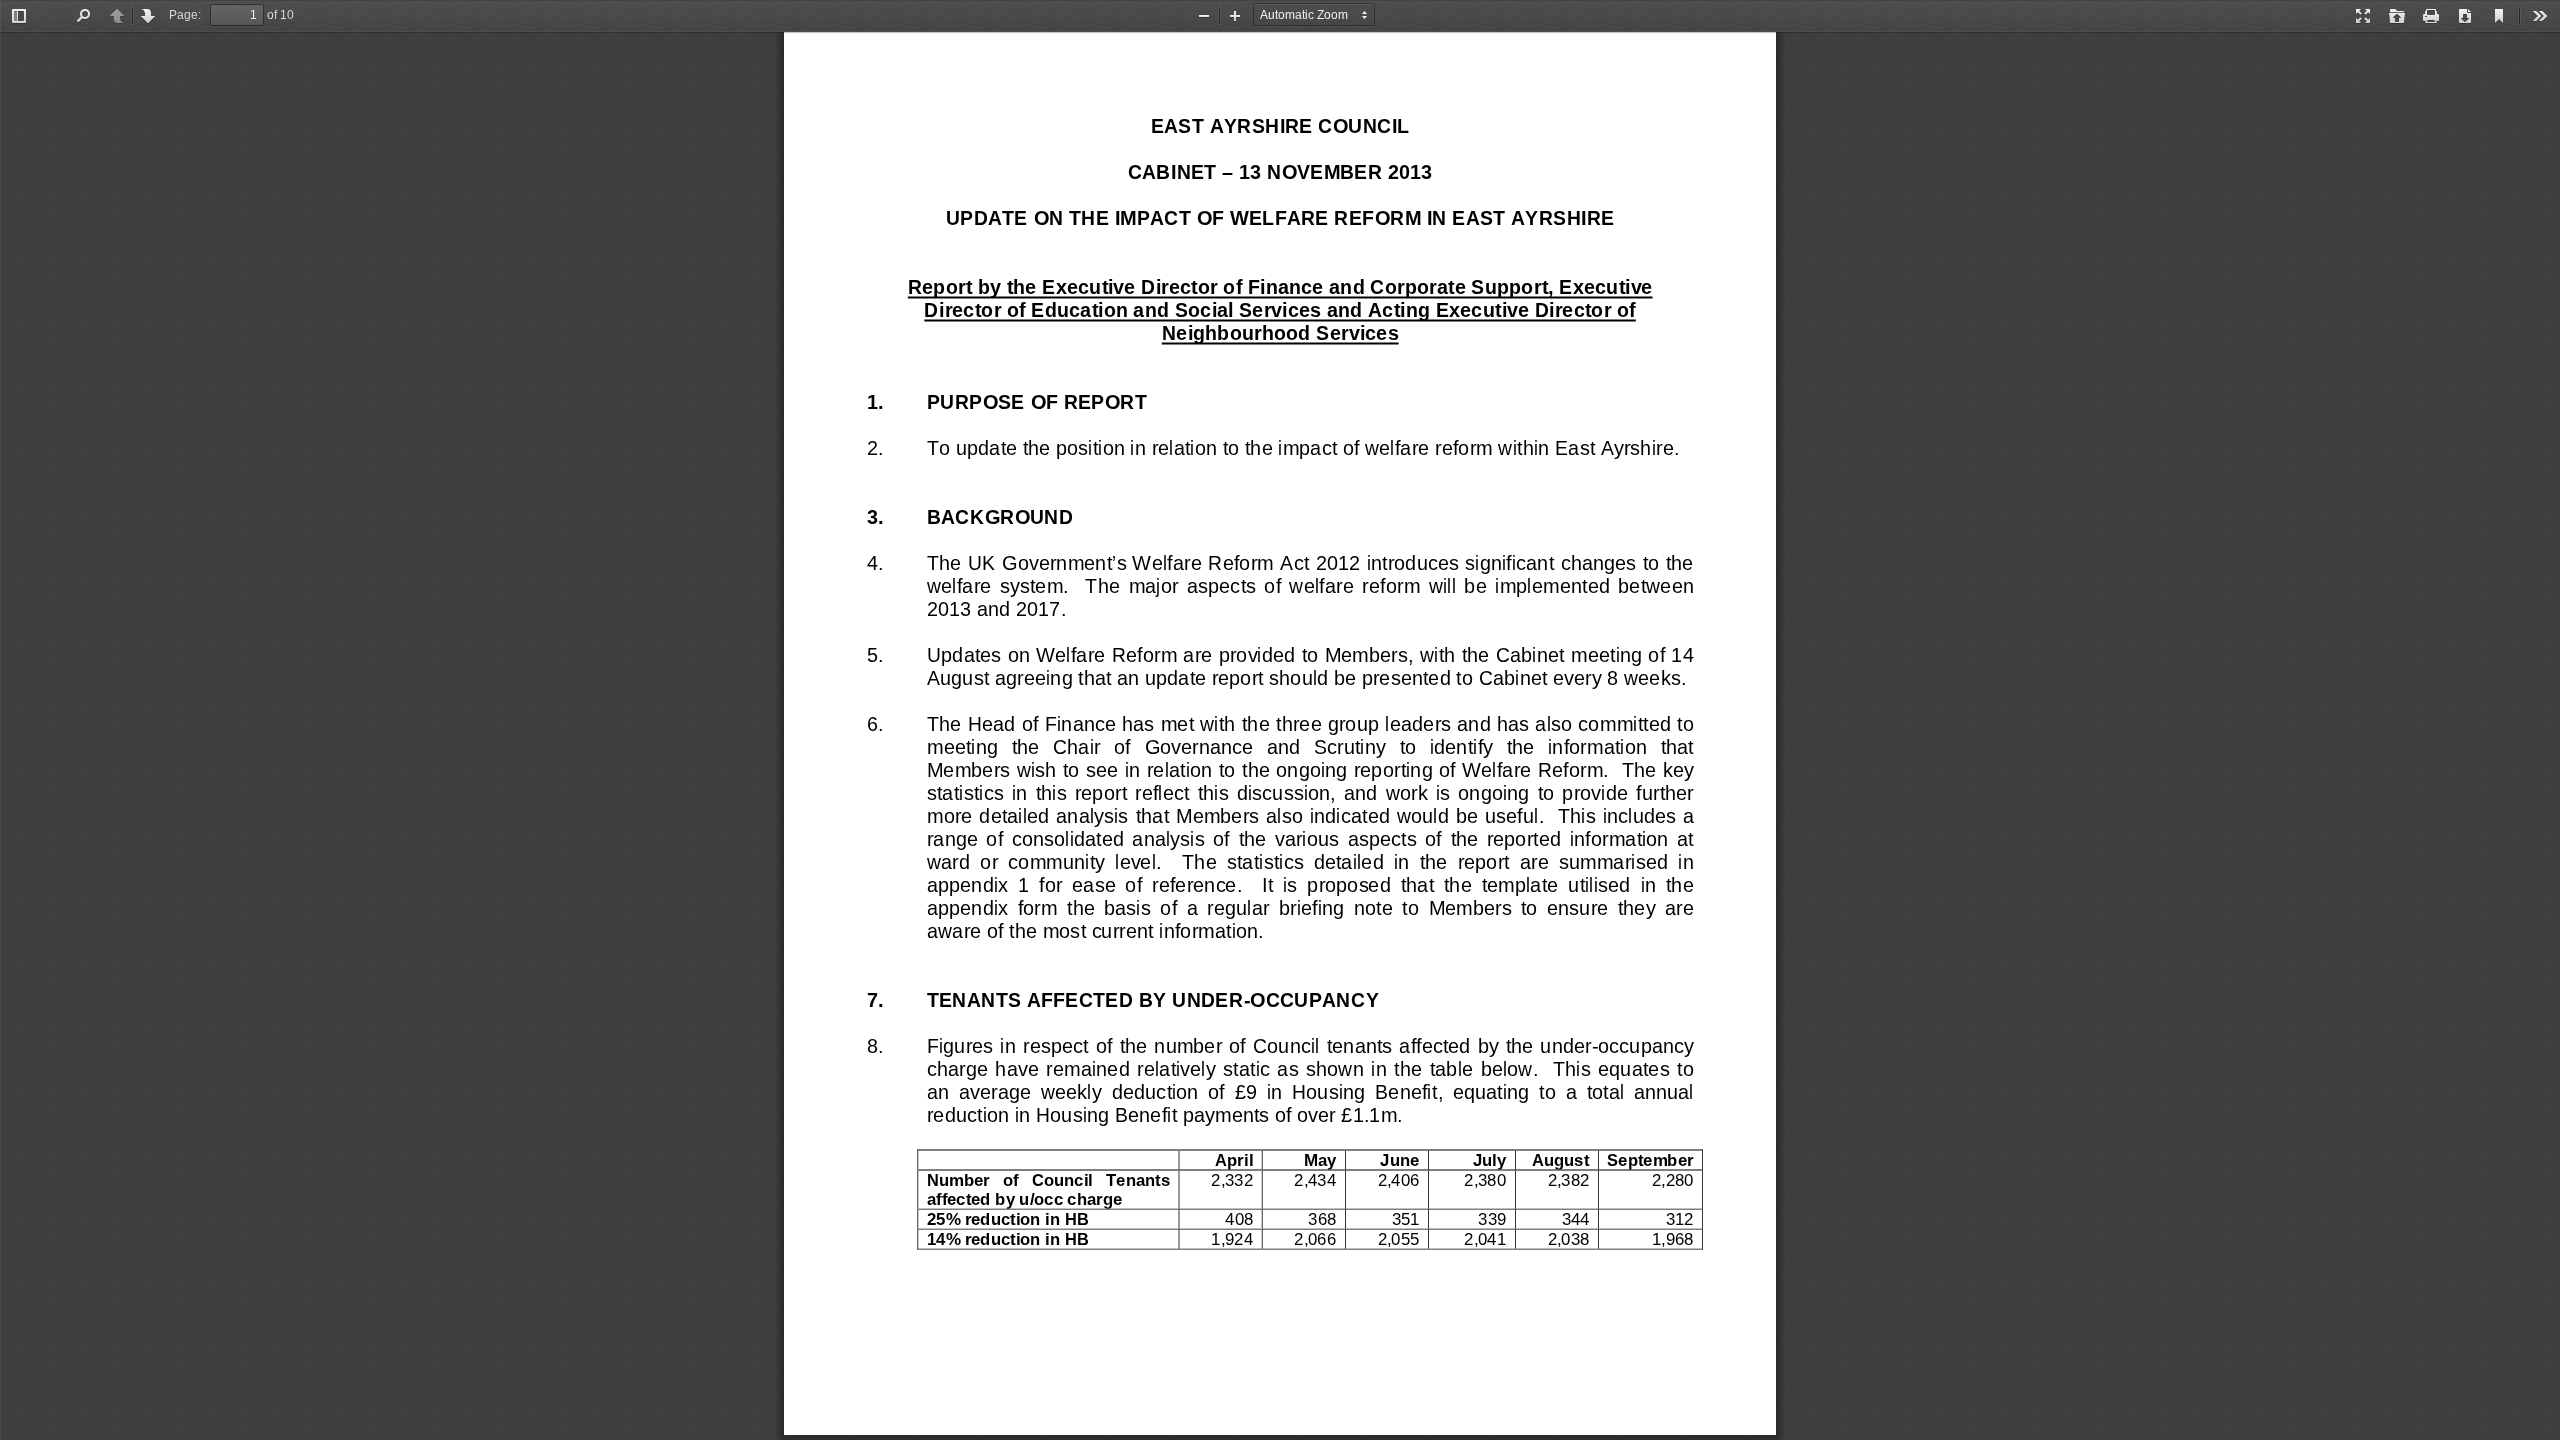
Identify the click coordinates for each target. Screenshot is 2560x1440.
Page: (185, 15)
